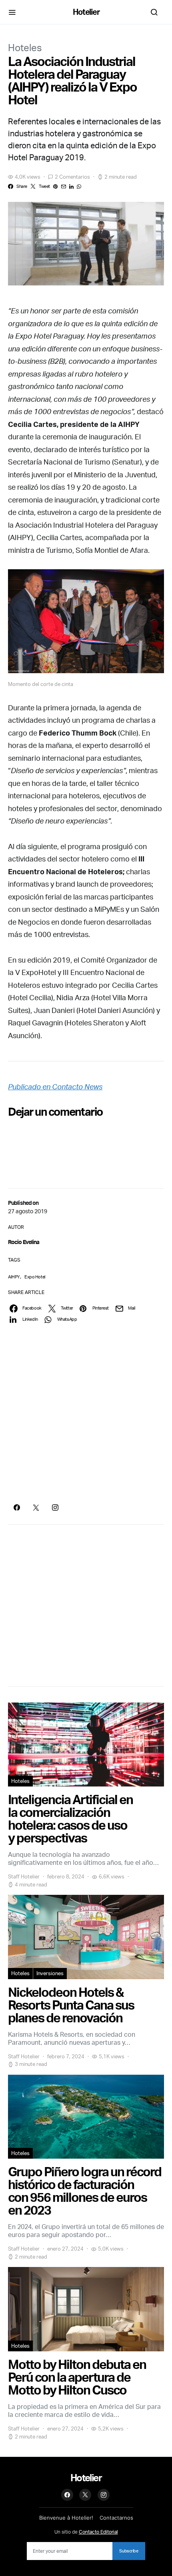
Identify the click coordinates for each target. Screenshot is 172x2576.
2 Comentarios (72, 177)
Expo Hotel (35, 1277)
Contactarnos (116, 2518)
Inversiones (50, 1973)
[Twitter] (36, 1507)
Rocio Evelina (24, 1242)
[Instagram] (55, 1507)
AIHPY (14, 1277)
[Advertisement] (86, 1414)
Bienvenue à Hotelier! (66, 2518)
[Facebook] (17, 1507)
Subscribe (129, 2551)
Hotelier (86, 12)
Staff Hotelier (24, 1876)
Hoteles (25, 48)
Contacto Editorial (98, 2532)
